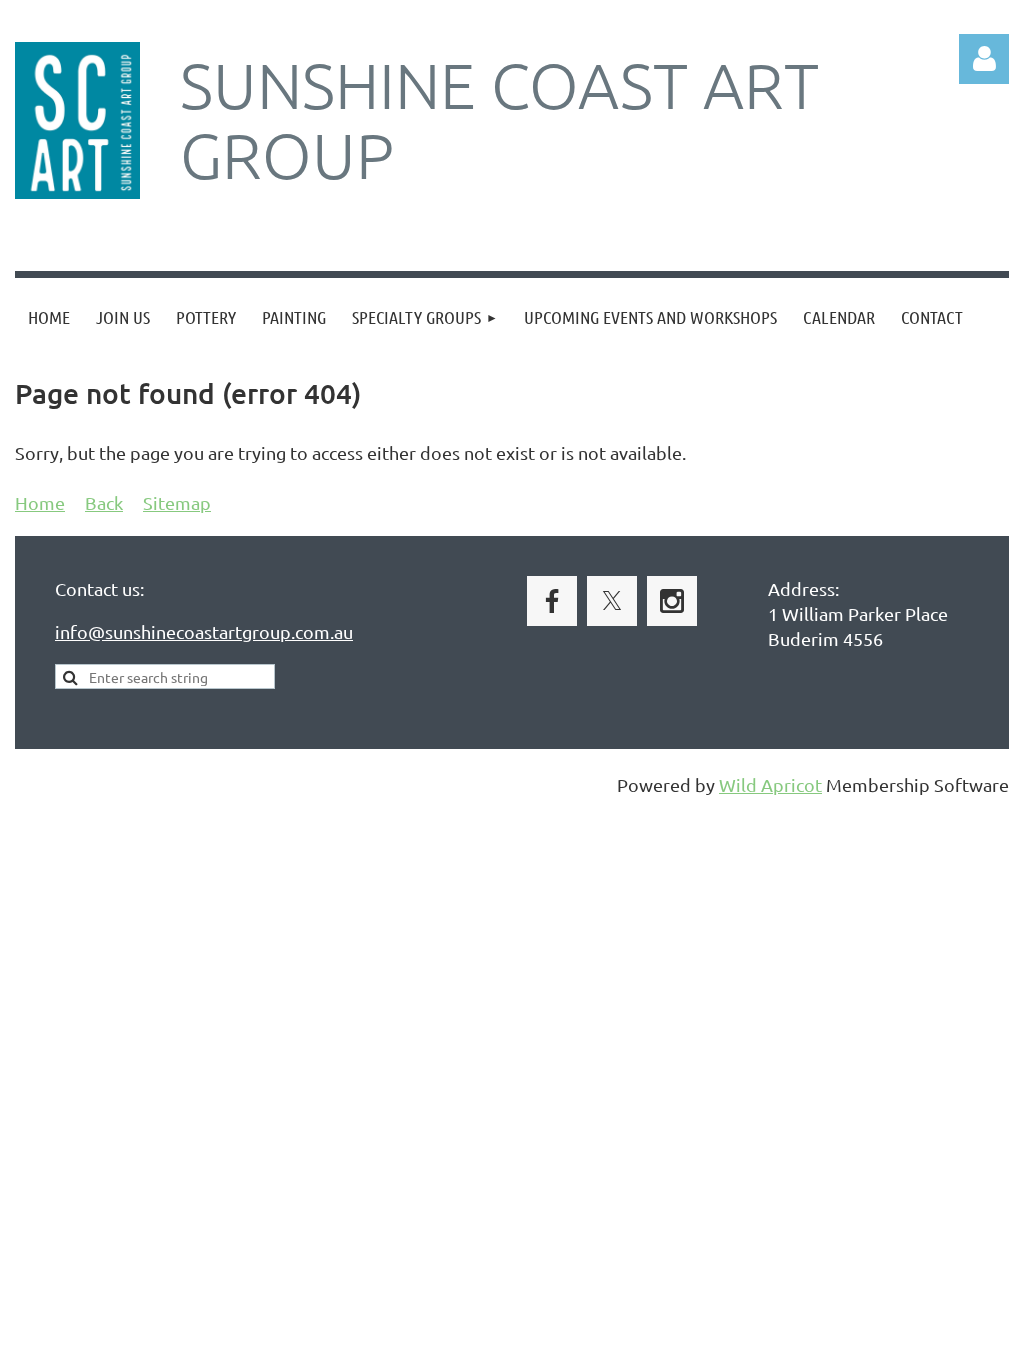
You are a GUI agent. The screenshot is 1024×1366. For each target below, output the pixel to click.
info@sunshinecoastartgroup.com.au (204, 631)
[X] (612, 601)
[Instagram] (672, 601)
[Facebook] (552, 601)
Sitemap (177, 502)
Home (40, 502)
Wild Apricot (770, 784)
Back (104, 502)
